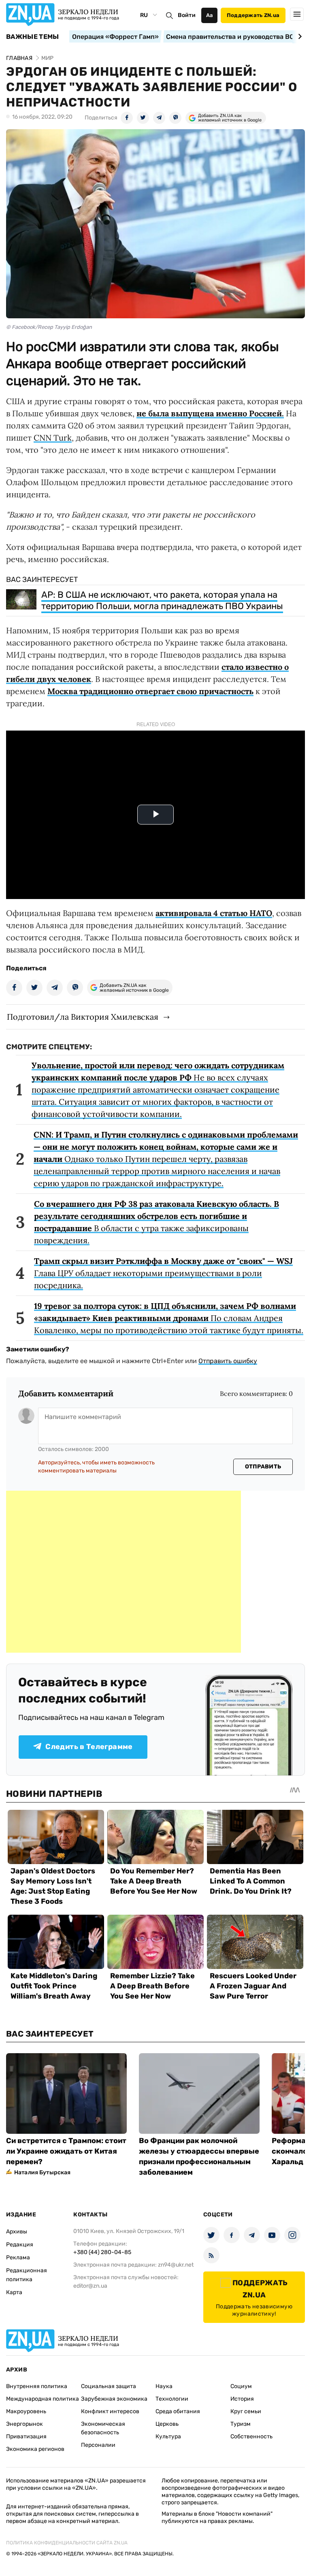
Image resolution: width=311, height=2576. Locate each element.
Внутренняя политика (37, 2386)
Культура (168, 2436)
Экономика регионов (35, 2449)
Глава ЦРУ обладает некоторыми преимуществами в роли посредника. (163, 1273)
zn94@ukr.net (176, 2265)
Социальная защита (109, 2386)
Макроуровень (26, 2411)
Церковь (167, 2424)
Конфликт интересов (110, 2411)
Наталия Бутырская (42, 2172)
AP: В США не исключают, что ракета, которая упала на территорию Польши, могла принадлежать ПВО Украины (162, 600)
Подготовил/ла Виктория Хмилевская (83, 1017)
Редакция (20, 2245)
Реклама (18, 2257)
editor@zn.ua (90, 2286)
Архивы (17, 2232)
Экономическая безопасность (103, 2428)
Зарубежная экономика (114, 2399)
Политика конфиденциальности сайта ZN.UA (67, 2543)
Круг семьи (246, 2411)
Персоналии (98, 2445)
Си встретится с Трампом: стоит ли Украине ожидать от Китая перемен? (66, 2151)
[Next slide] (299, 36)
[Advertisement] (124, 1572)
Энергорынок (24, 2424)
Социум (241, 2386)
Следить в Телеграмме (89, 1747)
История (242, 2399)
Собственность (251, 2436)
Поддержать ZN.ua (253, 15)
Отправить (263, 1467)
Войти (187, 15)
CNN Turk (53, 438)
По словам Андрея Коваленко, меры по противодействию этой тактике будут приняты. (169, 1318)
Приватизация (26, 2436)
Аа (210, 15)
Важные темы (33, 37)
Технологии (172, 2399)
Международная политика (43, 2399)
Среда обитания (178, 2411)
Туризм (241, 2424)
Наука (164, 2386)
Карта (14, 2292)
